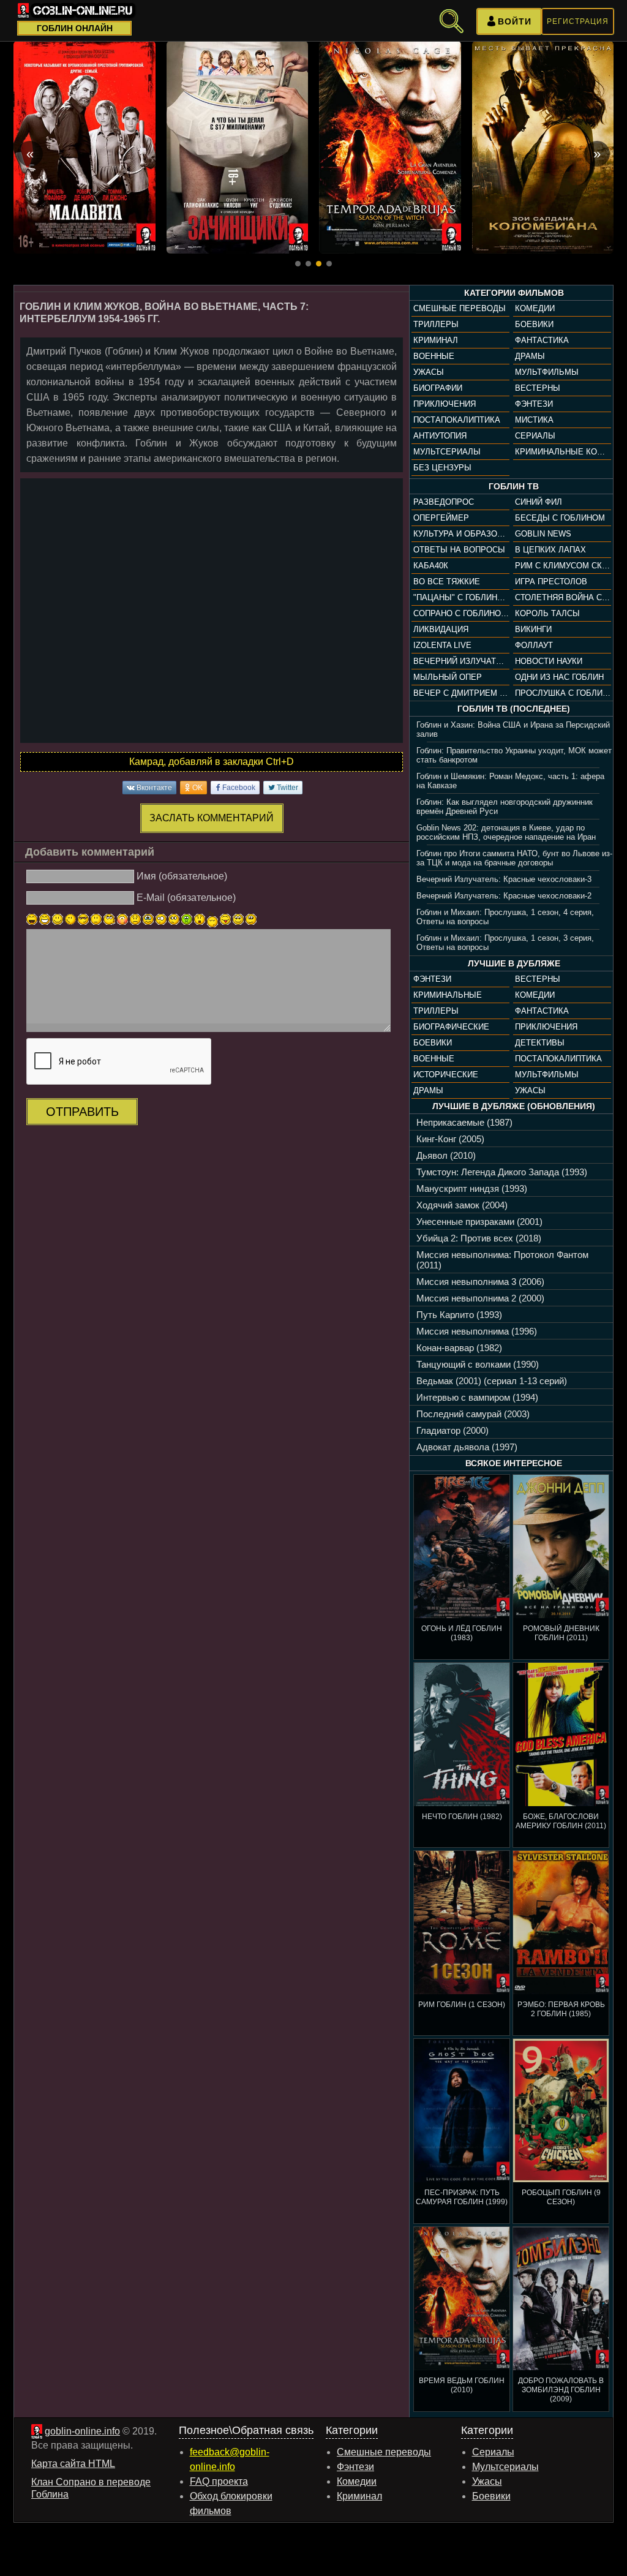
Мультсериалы (447, 452)
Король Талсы (547, 613)
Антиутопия (440, 436)
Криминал (436, 340)
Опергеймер (441, 518)
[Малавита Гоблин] (84, 147)
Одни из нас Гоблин (559, 677)
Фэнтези (534, 404)
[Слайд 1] (298, 264)
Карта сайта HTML (73, 2464)
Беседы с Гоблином (560, 518)
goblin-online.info (82, 2431)
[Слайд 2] (308, 264)
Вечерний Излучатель (461, 661)
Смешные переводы (460, 308)
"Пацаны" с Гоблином (461, 597)
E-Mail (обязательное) (186, 898)
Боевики (534, 324)
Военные (434, 356)
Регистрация (578, 21)
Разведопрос (444, 502)
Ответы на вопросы (459, 550)
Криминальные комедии (563, 452)
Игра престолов (551, 582)
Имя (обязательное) (182, 876)
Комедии (535, 308)
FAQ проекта (219, 2481)
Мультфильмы (547, 372)
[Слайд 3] (319, 264)
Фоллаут (534, 645)
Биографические (451, 1027)
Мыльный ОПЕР (448, 677)
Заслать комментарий (212, 818)
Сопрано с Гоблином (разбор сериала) (461, 613)
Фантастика (542, 340)
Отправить (82, 1112)
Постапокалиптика (457, 420)
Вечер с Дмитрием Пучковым (461, 693)
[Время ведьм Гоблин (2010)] (390, 147)
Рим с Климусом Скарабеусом (563, 566)
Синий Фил (539, 502)
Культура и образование (461, 534)
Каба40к (431, 566)
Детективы (540, 1043)
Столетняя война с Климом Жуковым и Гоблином (563, 597)
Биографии (438, 388)
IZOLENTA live (442, 645)
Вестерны (538, 388)
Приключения (445, 404)
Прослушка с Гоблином (563, 693)
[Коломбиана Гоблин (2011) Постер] (543, 147)
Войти (515, 21)
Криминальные (448, 995)
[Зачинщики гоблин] (238, 147)
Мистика (534, 420)
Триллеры (436, 324)
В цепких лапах (550, 550)
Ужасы (429, 372)
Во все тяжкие (447, 582)
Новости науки (549, 661)
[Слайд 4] (329, 264)
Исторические (446, 1075)
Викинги (533, 629)
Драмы (530, 356)
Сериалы (535, 436)
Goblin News (543, 534)
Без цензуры (442, 468)
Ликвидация (441, 629)
